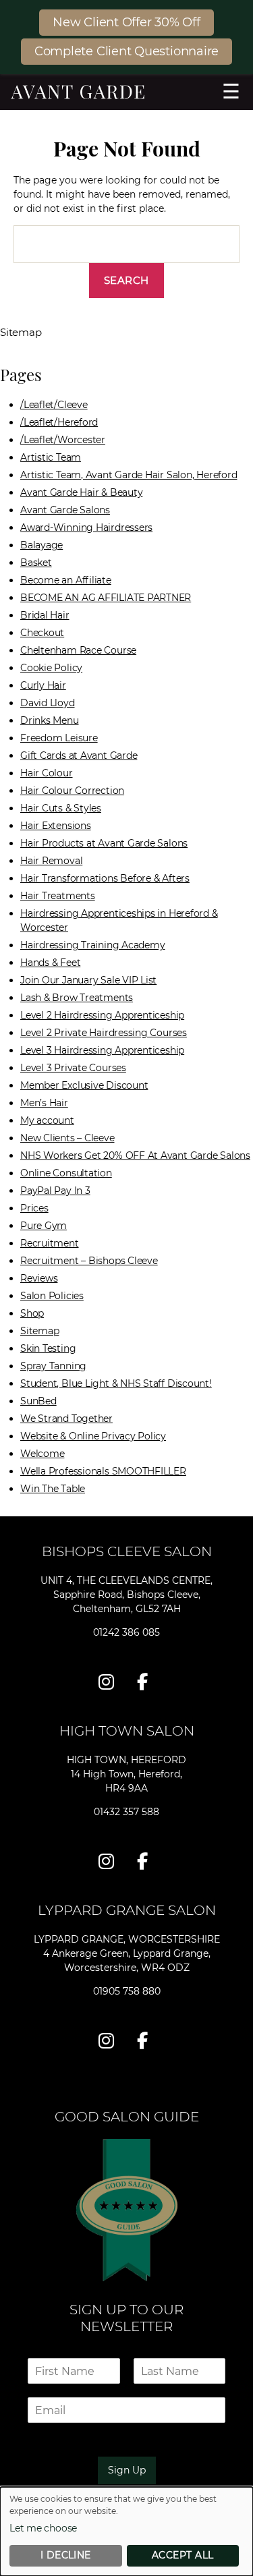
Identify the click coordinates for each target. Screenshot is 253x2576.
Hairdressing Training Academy (92, 945)
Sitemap (39, 1331)
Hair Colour (47, 773)
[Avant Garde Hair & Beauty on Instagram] (110, 1682)
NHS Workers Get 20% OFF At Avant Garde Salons (135, 1155)
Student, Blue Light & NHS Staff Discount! (116, 1383)
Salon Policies (52, 1296)
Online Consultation (66, 1173)
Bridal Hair (45, 615)
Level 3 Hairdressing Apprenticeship (102, 1050)
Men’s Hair (44, 1103)
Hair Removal (51, 861)
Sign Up (127, 2470)
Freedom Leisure (59, 738)
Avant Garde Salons (65, 510)
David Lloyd (48, 703)
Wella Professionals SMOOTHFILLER (103, 1471)
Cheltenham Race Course (78, 650)
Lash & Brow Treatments (77, 998)
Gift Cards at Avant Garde (79, 755)
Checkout (42, 633)
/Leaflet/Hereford (59, 422)
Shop (32, 1313)
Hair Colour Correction (72, 791)
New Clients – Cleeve (67, 1138)
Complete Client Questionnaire (126, 51)
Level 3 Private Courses (73, 1068)
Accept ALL (183, 2555)
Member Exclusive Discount (84, 1085)
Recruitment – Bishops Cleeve (89, 1261)
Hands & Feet (50, 963)
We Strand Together (66, 1419)
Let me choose (43, 2528)
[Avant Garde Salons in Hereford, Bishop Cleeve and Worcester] (126, 92)
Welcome (42, 1454)
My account (47, 1120)
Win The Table (53, 1489)
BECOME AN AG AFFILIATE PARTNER (106, 598)
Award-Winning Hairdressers (86, 527)
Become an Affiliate (66, 580)
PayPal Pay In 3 (55, 1191)
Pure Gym (44, 1226)
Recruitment (50, 1243)
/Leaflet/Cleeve (54, 405)
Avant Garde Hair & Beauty (81, 492)
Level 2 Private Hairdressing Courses (104, 1033)
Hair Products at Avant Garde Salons (104, 843)
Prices (34, 1208)
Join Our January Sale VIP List (88, 980)
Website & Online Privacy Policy (93, 1436)
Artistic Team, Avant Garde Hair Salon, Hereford (129, 475)
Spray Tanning (53, 1366)
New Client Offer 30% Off (126, 22)
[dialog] (126, 2531)
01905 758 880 (127, 1991)
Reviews (39, 1278)
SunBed (38, 1401)
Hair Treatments (58, 896)
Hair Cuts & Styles (61, 808)
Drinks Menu (50, 720)
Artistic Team (51, 457)
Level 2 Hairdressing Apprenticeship (102, 1015)
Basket (36, 563)
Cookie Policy (51, 668)
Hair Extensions (56, 826)
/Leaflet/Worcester (63, 440)
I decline (66, 2555)
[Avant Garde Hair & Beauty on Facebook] (146, 1682)
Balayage (41, 545)
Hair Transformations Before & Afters (105, 878)
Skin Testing (48, 1348)
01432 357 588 (126, 1812)
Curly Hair (43, 685)
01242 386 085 (126, 1632)
